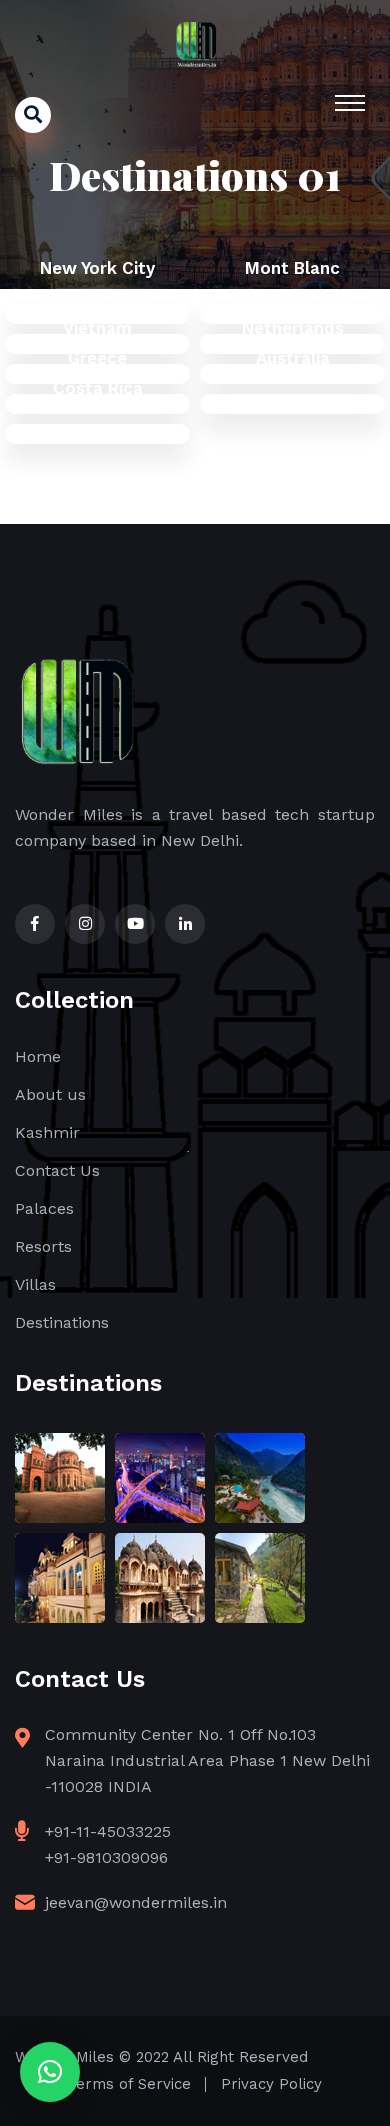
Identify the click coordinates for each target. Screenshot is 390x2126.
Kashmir (47, 1132)
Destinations (62, 1322)
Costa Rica (98, 388)
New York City (97, 268)
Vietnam (97, 328)
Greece (97, 358)
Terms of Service (129, 2084)
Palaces (44, 1208)
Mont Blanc (292, 268)
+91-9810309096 (106, 1857)
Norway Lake (98, 298)
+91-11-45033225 (108, 1831)
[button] (50, 2072)
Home (38, 1056)
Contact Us (57, 1170)
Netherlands (293, 328)
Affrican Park (292, 298)
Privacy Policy (271, 2084)
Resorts (43, 1246)
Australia (293, 358)
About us (50, 1094)
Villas (35, 1284)
